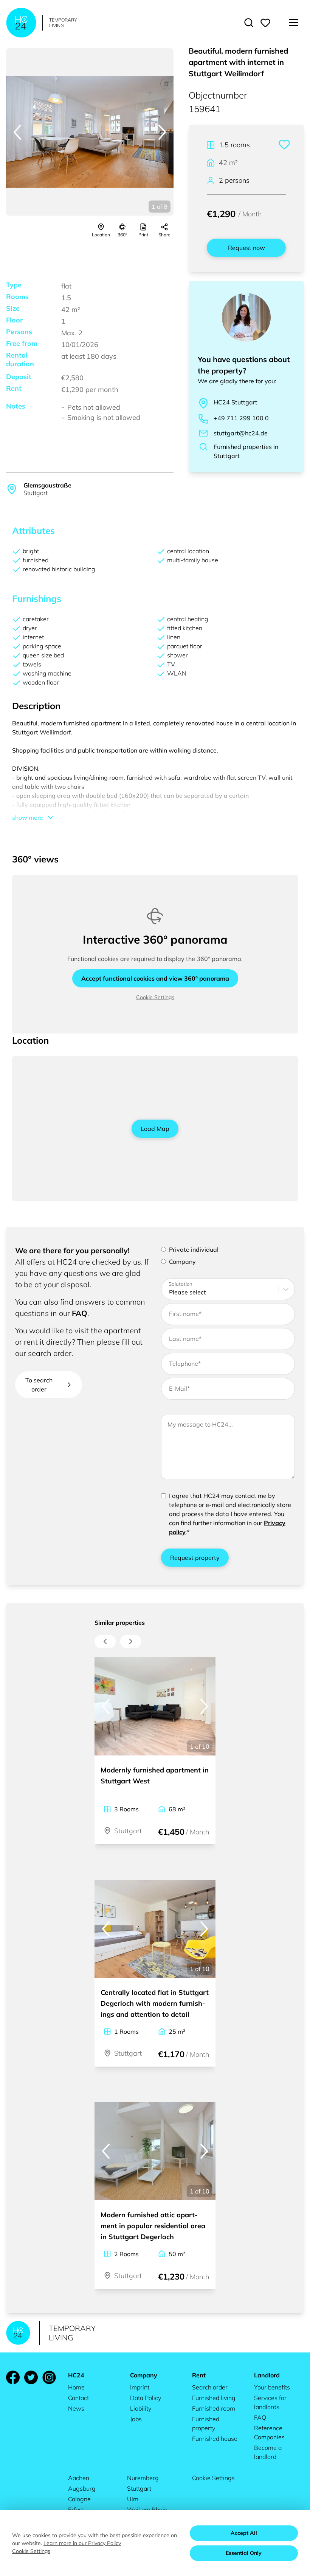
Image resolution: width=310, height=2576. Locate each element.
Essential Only (244, 2553)
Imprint (140, 2387)
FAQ (80, 1313)
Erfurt (76, 2510)
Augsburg (82, 2488)
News (76, 2408)
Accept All (244, 2533)
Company (182, 1262)
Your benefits (272, 2387)
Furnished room (214, 2408)
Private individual (194, 1249)
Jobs (136, 2419)
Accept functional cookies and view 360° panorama (155, 978)
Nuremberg (143, 2478)
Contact (78, 2398)
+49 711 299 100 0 (241, 418)
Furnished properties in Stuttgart (246, 451)
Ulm (133, 2499)
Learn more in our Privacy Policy (82, 2543)
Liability (141, 2408)
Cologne (79, 2499)
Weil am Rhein (147, 2510)
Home (76, 2387)
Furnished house (215, 2439)
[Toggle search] (249, 23)
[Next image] (162, 132)
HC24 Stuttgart (236, 402)
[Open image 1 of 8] (90, 132)
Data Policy (146, 2398)
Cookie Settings (155, 997)
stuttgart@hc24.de (241, 433)
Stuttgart (139, 2488)
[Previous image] (17, 132)
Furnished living (214, 2398)
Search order (210, 2387)
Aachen (79, 2478)
